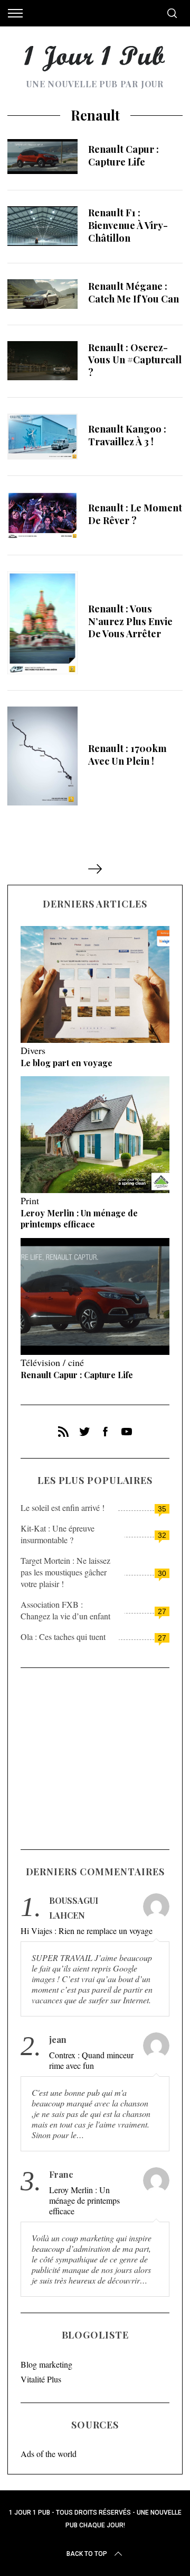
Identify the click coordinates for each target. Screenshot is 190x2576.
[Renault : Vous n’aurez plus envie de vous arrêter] (42, 623)
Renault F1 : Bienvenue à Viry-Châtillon (128, 225)
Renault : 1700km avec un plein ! (127, 754)
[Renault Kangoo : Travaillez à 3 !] (42, 437)
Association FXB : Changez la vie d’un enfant (65, 1610)
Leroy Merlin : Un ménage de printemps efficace (79, 1218)
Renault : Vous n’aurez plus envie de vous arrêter (130, 621)
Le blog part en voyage (66, 1063)
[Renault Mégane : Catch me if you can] (42, 294)
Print (30, 1200)
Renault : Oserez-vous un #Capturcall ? (135, 360)
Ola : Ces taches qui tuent (63, 1637)
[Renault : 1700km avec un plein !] (42, 756)
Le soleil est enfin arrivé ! (63, 1507)
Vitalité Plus (41, 2379)
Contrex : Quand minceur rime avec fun (91, 2060)
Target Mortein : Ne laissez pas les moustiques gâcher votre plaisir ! (65, 1572)
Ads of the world (49, 2454)
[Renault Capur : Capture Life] (42, 157)
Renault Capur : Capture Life (123, 155)
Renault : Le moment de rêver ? (135, 514)
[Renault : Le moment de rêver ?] (42, 515)
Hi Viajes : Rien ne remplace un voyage (87, 1931)
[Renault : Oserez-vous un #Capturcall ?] (42, 361)
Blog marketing (46, 2364)
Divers (33, 1050)
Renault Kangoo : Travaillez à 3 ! (127, 435)
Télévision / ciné (52, 1362)
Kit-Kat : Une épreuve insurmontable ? (58, 1534)
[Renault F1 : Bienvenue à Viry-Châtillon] (42, 226)
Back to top (87, 2554)
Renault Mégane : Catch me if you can (134, 292)
